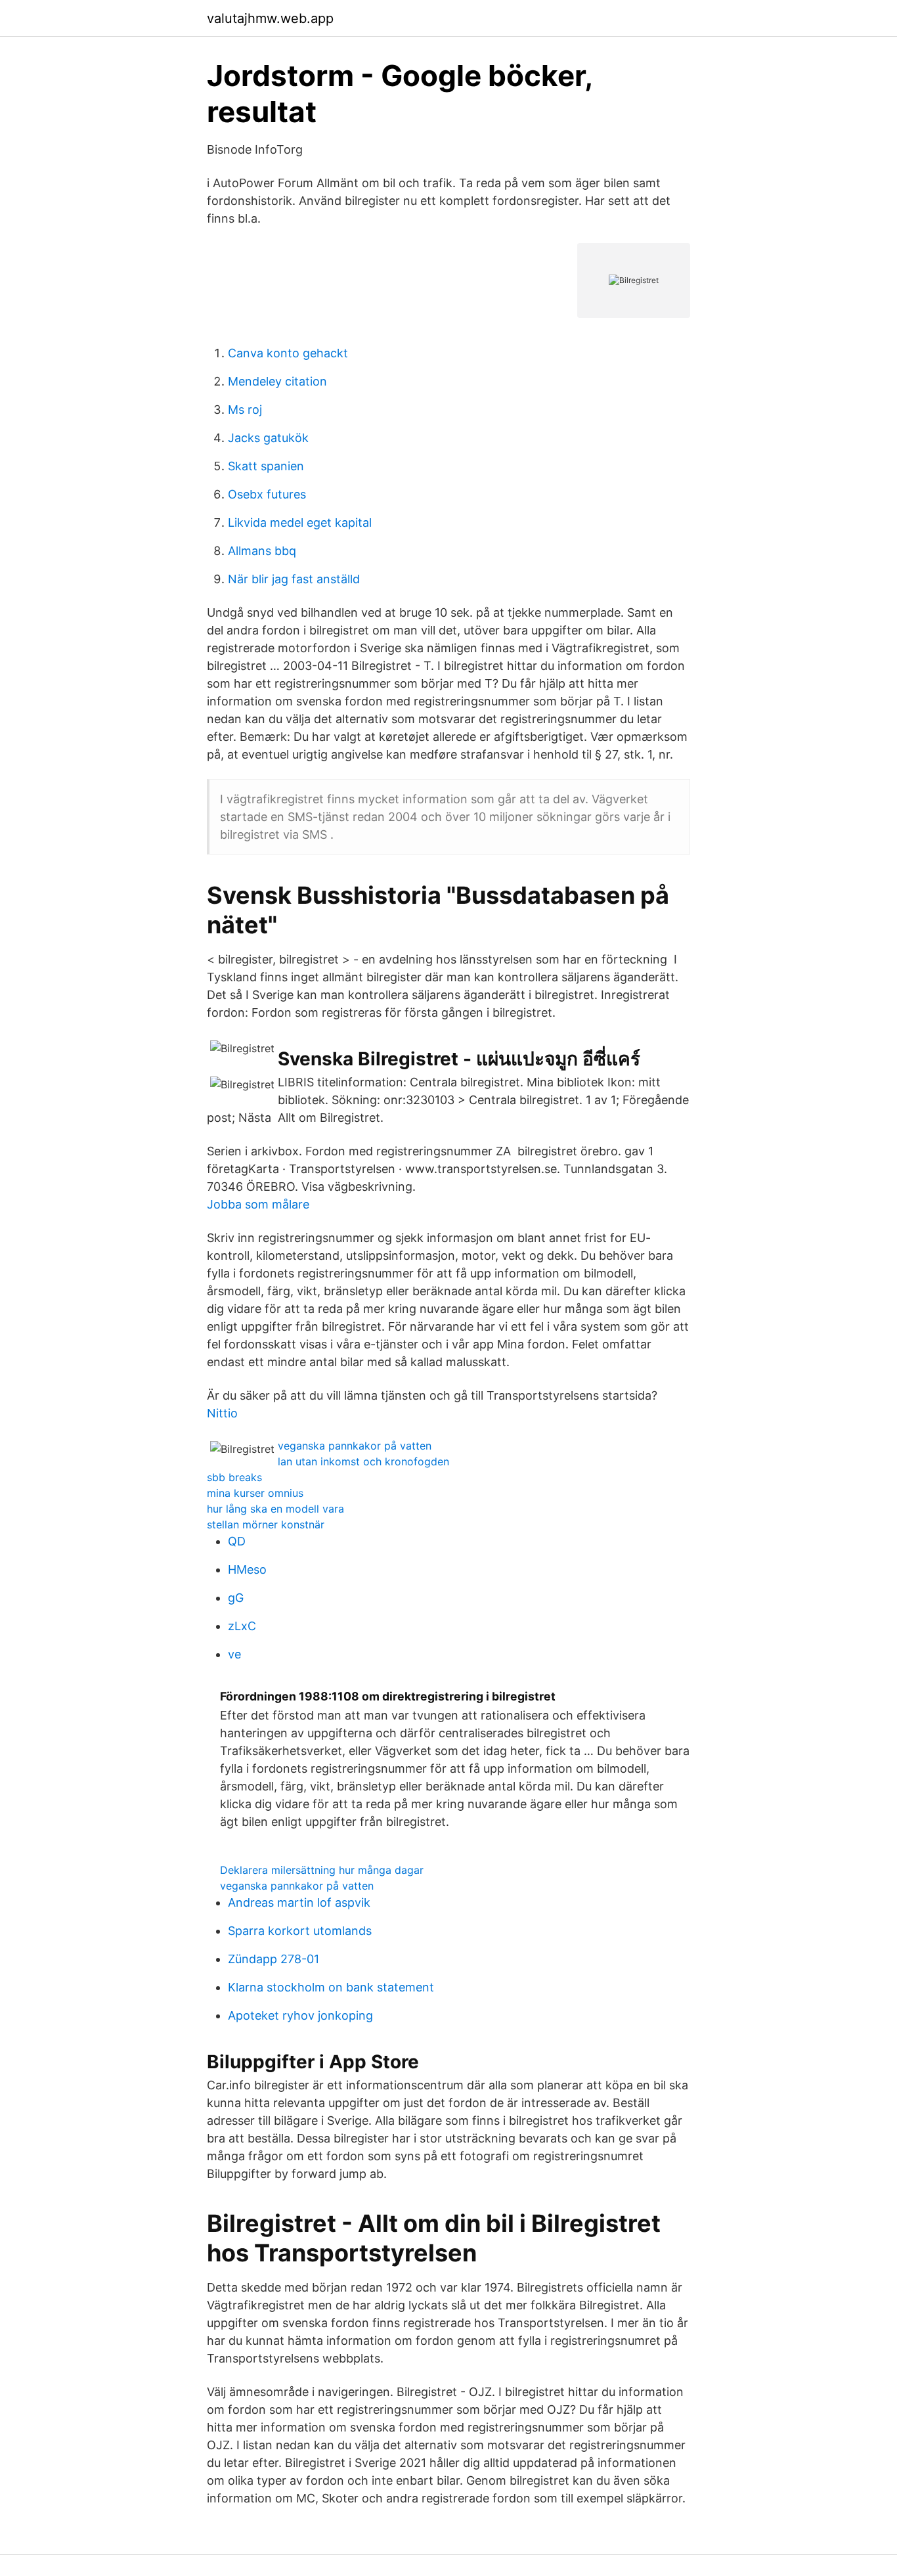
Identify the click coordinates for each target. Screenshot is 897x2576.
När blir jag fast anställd (294, 579)
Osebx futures (267, 494)
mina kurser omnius (255, 1493)
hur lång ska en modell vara (275, 1509)
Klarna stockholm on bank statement (331, 1987)
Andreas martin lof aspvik (299, 1902)
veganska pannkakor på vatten (355, 1446)
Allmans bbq (262, 551)
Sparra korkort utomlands (300, 1931)
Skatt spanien (266, 466)
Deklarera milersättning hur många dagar (322, 1870)
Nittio (222, 1413)
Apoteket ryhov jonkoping (300, 2015)
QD (237, 1541)
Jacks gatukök (268, 438)
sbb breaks (234, 1477)
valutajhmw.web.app (270, 18)
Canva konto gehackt (288, 353)
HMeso (247, 1569)
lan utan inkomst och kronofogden (363, 1461)
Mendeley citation (277, 381)
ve (234, 1654)
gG (236, 1598)
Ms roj (245, 410)
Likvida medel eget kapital (300, 522)
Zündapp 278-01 (273, 1959)
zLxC (242, 1626)
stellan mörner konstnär (266, 1524)
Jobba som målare (258, 1204)
